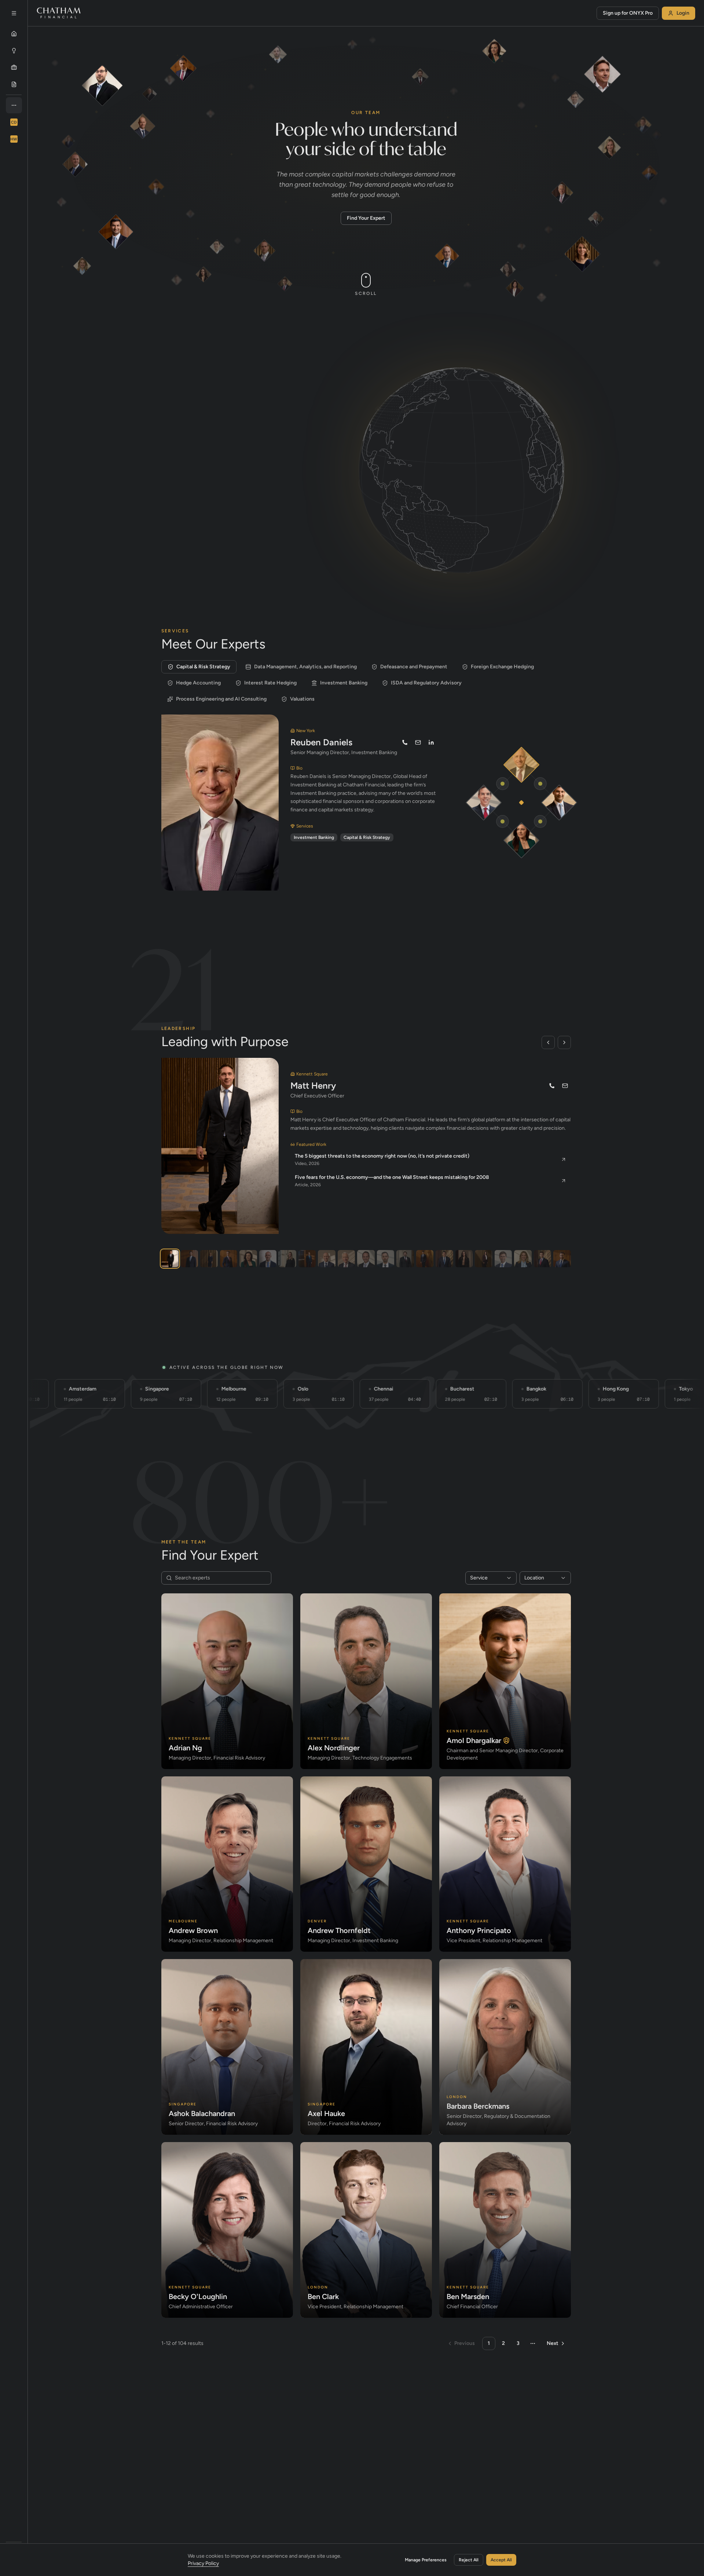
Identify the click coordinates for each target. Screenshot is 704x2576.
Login (683, 13)
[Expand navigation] (14, 13)
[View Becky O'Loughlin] (483, 1259)
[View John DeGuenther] (444, 1259)
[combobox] (491, 1578)
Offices (230, 405)
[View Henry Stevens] (425, 1259)
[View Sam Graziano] (366, 1259)
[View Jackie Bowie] (248, 1259)
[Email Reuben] (418, 742)
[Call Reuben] (405, 742)
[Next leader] (564, 1042)
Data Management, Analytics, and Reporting (305, 667)
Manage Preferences (426, 2560)
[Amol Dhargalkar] (559, 803)
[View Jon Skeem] (268, 1259)
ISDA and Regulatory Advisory (426, 683)
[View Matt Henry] (170, 1259)
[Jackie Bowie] (522, 840)
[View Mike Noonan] (229, 1259)
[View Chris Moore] (405, 1259)
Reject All (469, 2560)
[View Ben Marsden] (503, 1259)
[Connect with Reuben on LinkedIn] (431, 742)
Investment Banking (344, 683)
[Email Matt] (565, 1086)
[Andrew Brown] (484, 803)
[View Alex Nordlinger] (386, 1259)
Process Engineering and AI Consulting (221, 699)
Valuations (302, 699)
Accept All (501, 2560)
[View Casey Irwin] (209, 1259)
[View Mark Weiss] (307, 1259)
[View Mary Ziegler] (523, 1259)
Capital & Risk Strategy (203, 667)
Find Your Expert (366, 218)
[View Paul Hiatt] (542, 1259)
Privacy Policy (203, 2563)
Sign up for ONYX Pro (628, 13)
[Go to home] (59, 13)
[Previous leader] (548, 1042)
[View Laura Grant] (287, 1259)
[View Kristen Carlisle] (464, 1259)
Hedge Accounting (198, 683)
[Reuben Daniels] (522, 765)
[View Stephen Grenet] (562, 1259)
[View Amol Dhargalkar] (189, 1259)
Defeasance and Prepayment (414, 667)
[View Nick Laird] (327, 1259)
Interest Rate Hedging (270, 683)
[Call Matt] (552, 1086)
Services (187, 405)
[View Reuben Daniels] (346, 1259)
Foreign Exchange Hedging (502, 667)
